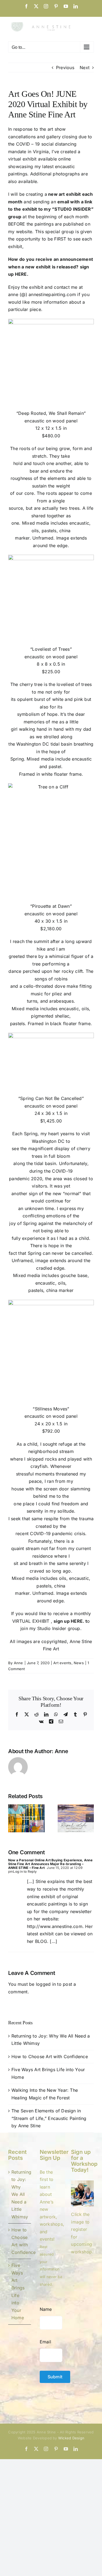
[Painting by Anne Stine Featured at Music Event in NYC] (26, 1807)
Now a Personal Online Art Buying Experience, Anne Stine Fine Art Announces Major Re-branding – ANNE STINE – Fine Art (50, 1864)
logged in (46, 1984)
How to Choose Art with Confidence (50, 2057)
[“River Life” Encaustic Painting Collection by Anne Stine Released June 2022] (76, 1807)
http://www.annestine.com (55, 1926)
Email (45, 2342)
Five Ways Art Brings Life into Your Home (18, 2291)
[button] (12, 1818)
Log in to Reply (25, 1871)
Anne (18, 1663)
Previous (65, 68)
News (79, 1663)
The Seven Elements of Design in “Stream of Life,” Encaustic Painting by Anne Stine (49, 2118)
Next (85, 68)
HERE (21, 274)
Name (46, 2309)
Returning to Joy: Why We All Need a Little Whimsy (20, 2194)
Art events (62, 1663)
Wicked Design (71, 2438)
